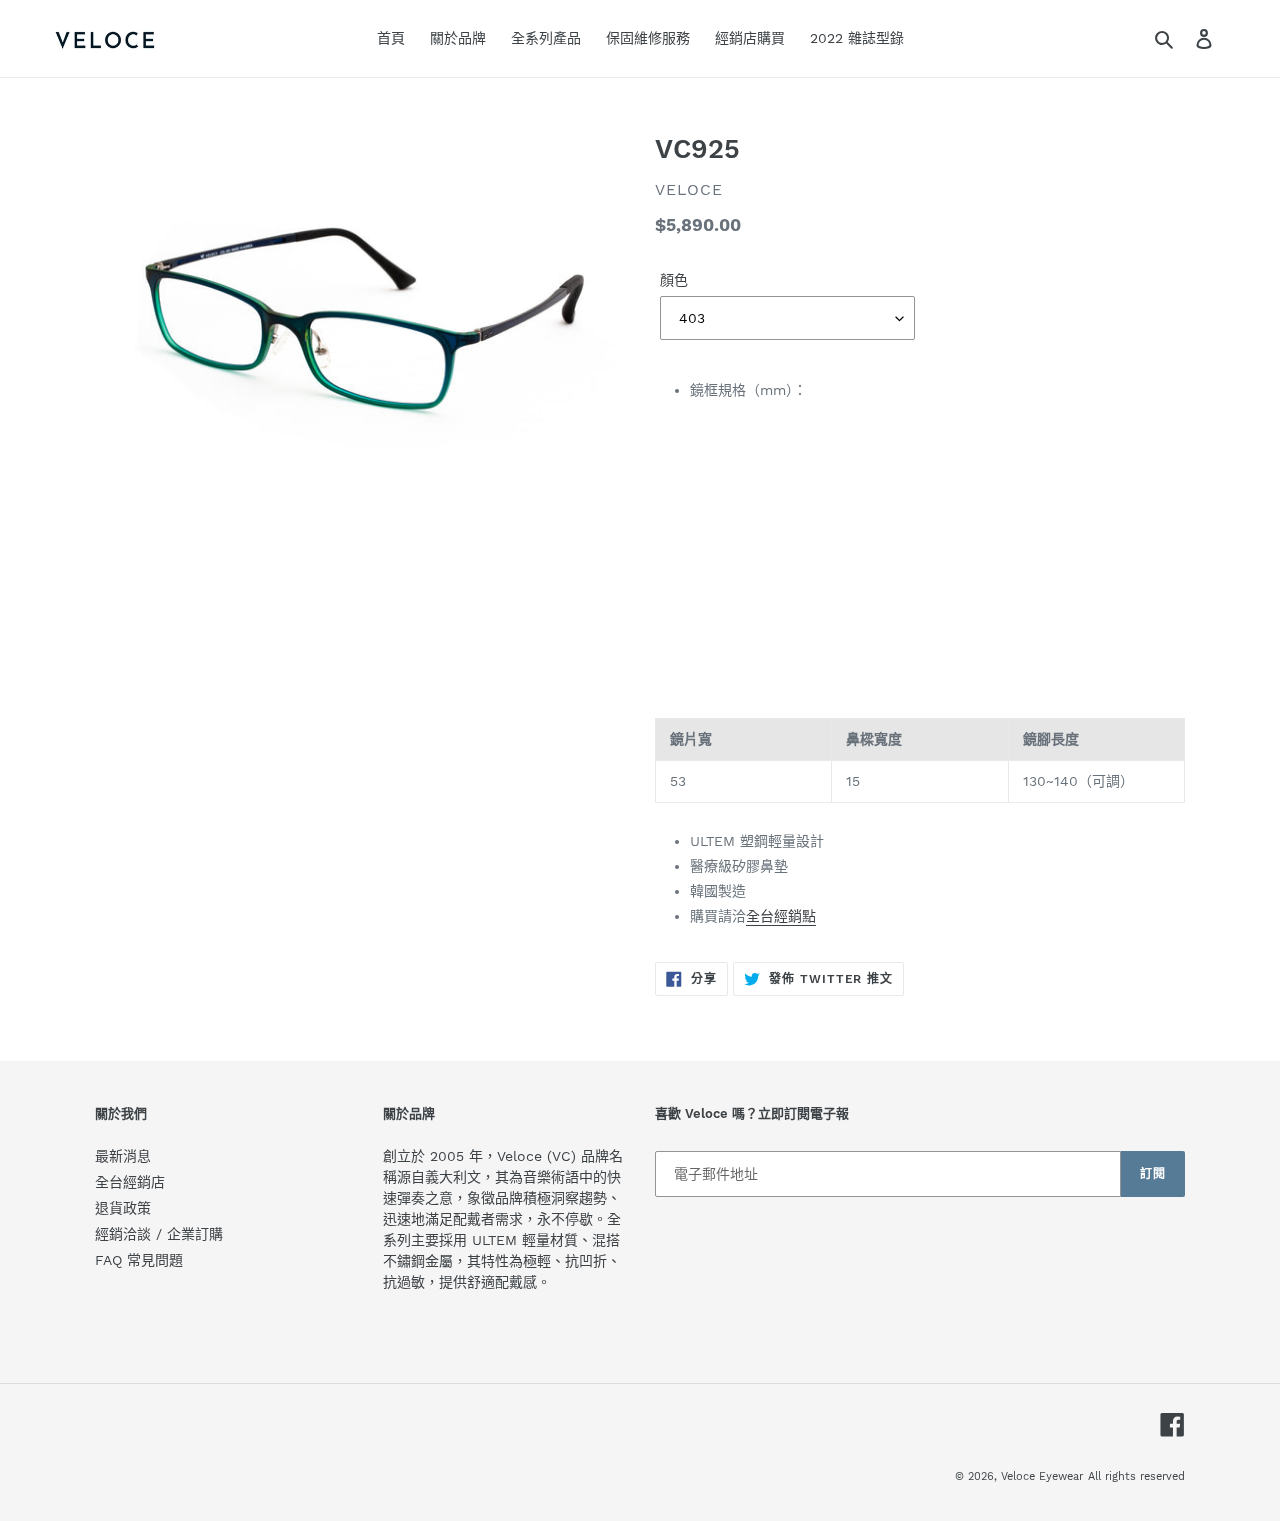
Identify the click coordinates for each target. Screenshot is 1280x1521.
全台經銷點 (781, 916)
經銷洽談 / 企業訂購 (159, 1234)
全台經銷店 (130, 1182)
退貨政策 (123, 1208)
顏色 (674, 280)
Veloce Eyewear (1042, 1476)
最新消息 (123, 1156)
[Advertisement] (920, 559)
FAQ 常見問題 (139, 1260)
